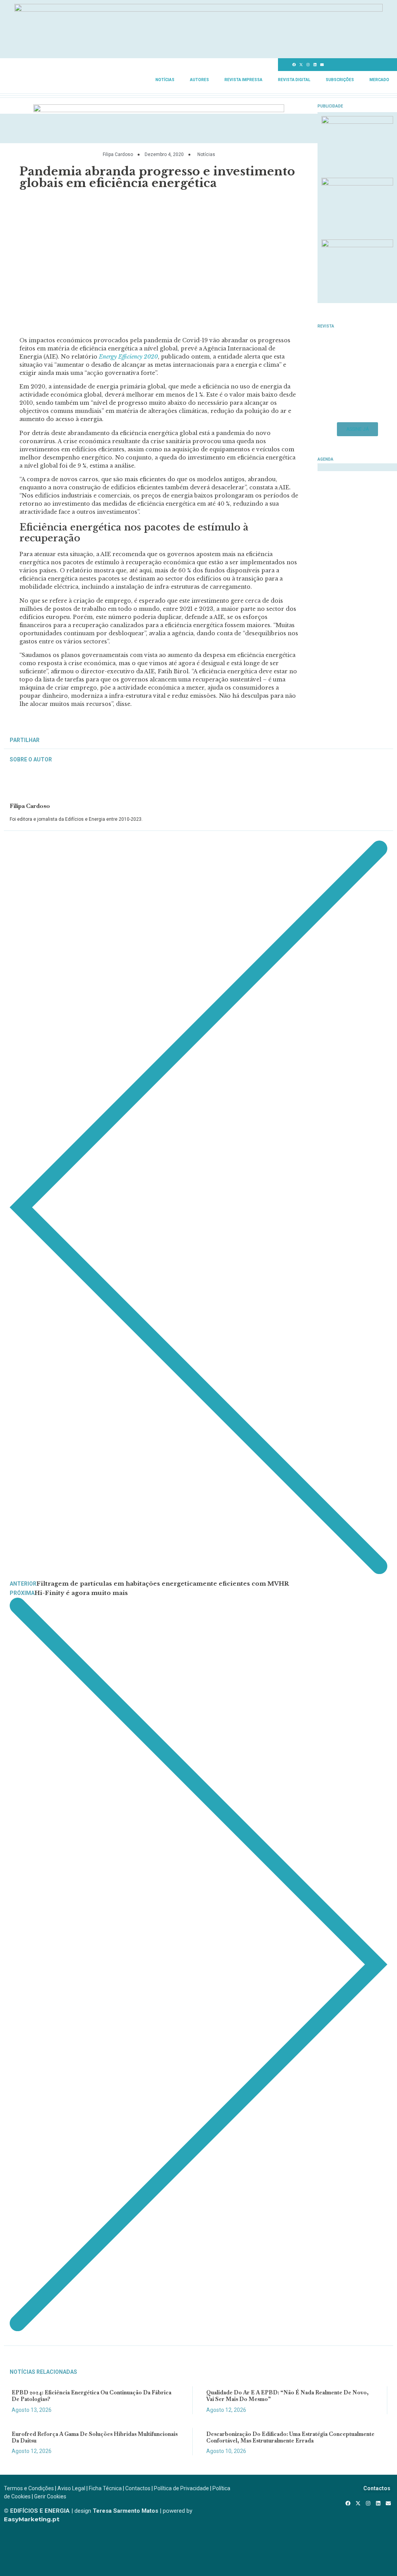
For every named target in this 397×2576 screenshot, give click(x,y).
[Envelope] (322, 65)
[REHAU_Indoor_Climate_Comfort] (357, 183)
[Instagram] (308, 65)
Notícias (165, 80)
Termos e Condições (29, 2488)
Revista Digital (294, 80)
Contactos (138, 2488)
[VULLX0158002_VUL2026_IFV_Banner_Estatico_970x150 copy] (159, 110)
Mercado (379, 80)
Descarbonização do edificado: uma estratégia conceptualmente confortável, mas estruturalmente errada (290, 2437)
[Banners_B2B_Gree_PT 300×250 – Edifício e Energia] (357, 245)
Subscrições (340, 80)
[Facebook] (294, 65)
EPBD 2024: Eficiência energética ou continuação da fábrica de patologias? (91, 2396)
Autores (199, 80)
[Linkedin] (315, 65)
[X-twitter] (301, 65)
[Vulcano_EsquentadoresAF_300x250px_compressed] (357, 121)
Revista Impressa (243, 80)
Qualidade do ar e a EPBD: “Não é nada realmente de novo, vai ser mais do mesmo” (287, 2396)
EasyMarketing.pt (32, 2519)
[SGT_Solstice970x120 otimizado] (198, 9)
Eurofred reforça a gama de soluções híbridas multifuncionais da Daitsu (95, 2437)
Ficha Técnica (105, 2488)
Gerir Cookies (50, 2496)
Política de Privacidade (181, 2488)
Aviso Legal (71, 2488)
